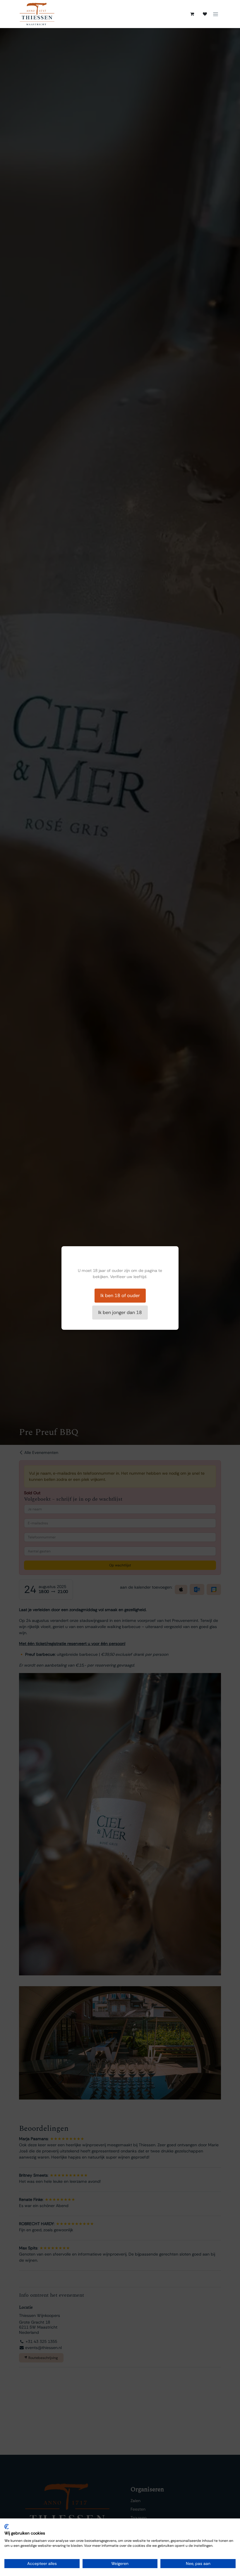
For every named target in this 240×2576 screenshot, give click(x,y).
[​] (205, 14)
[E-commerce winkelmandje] (192, 14)
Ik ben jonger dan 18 (120, 1312)
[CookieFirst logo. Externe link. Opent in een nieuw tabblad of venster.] (7, 2527)
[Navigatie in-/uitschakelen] (216, 14)
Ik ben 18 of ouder (120, 1295)
